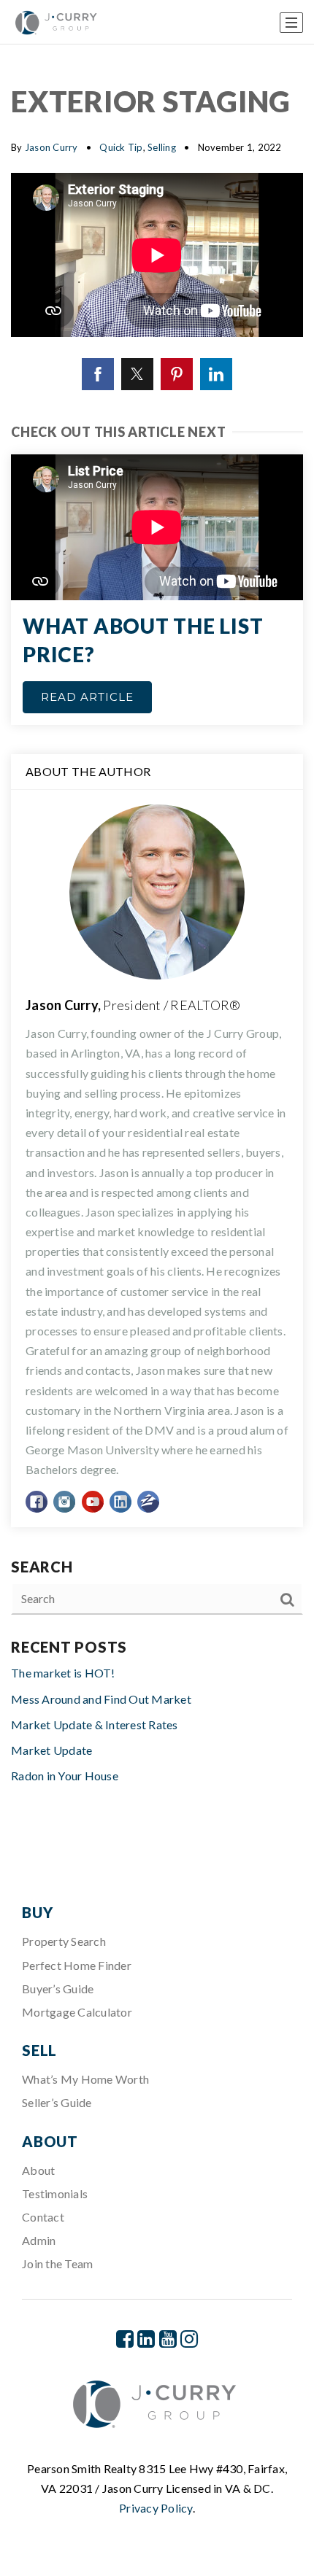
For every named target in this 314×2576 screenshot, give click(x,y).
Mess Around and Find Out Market (101, 1699)
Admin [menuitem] (39, 2240)
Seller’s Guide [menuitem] (57, 2102)
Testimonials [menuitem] (55, 2193)
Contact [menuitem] (43, 2217)
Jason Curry (51, 147)
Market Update (51, 1750)
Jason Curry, (133, 1005)
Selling (162, 147)
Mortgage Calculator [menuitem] (77, 2012)
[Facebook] (125, 2339)
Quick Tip (121, 147)
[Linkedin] (146, 2339)
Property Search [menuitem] (64, 1941)
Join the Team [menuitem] (57, 2263)
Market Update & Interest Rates (95, 1725)
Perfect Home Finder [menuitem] (77, 1965)
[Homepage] (57, 23)
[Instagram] (189, 2339)
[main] (157, 944)
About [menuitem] (38, 2170)
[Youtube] (168, 2339)
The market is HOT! (63, 1673)
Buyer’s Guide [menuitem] (58, 1989)
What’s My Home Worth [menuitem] (85, 2079)
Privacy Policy (156, 2508)
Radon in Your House (65, 1776)
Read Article (87, 697)
